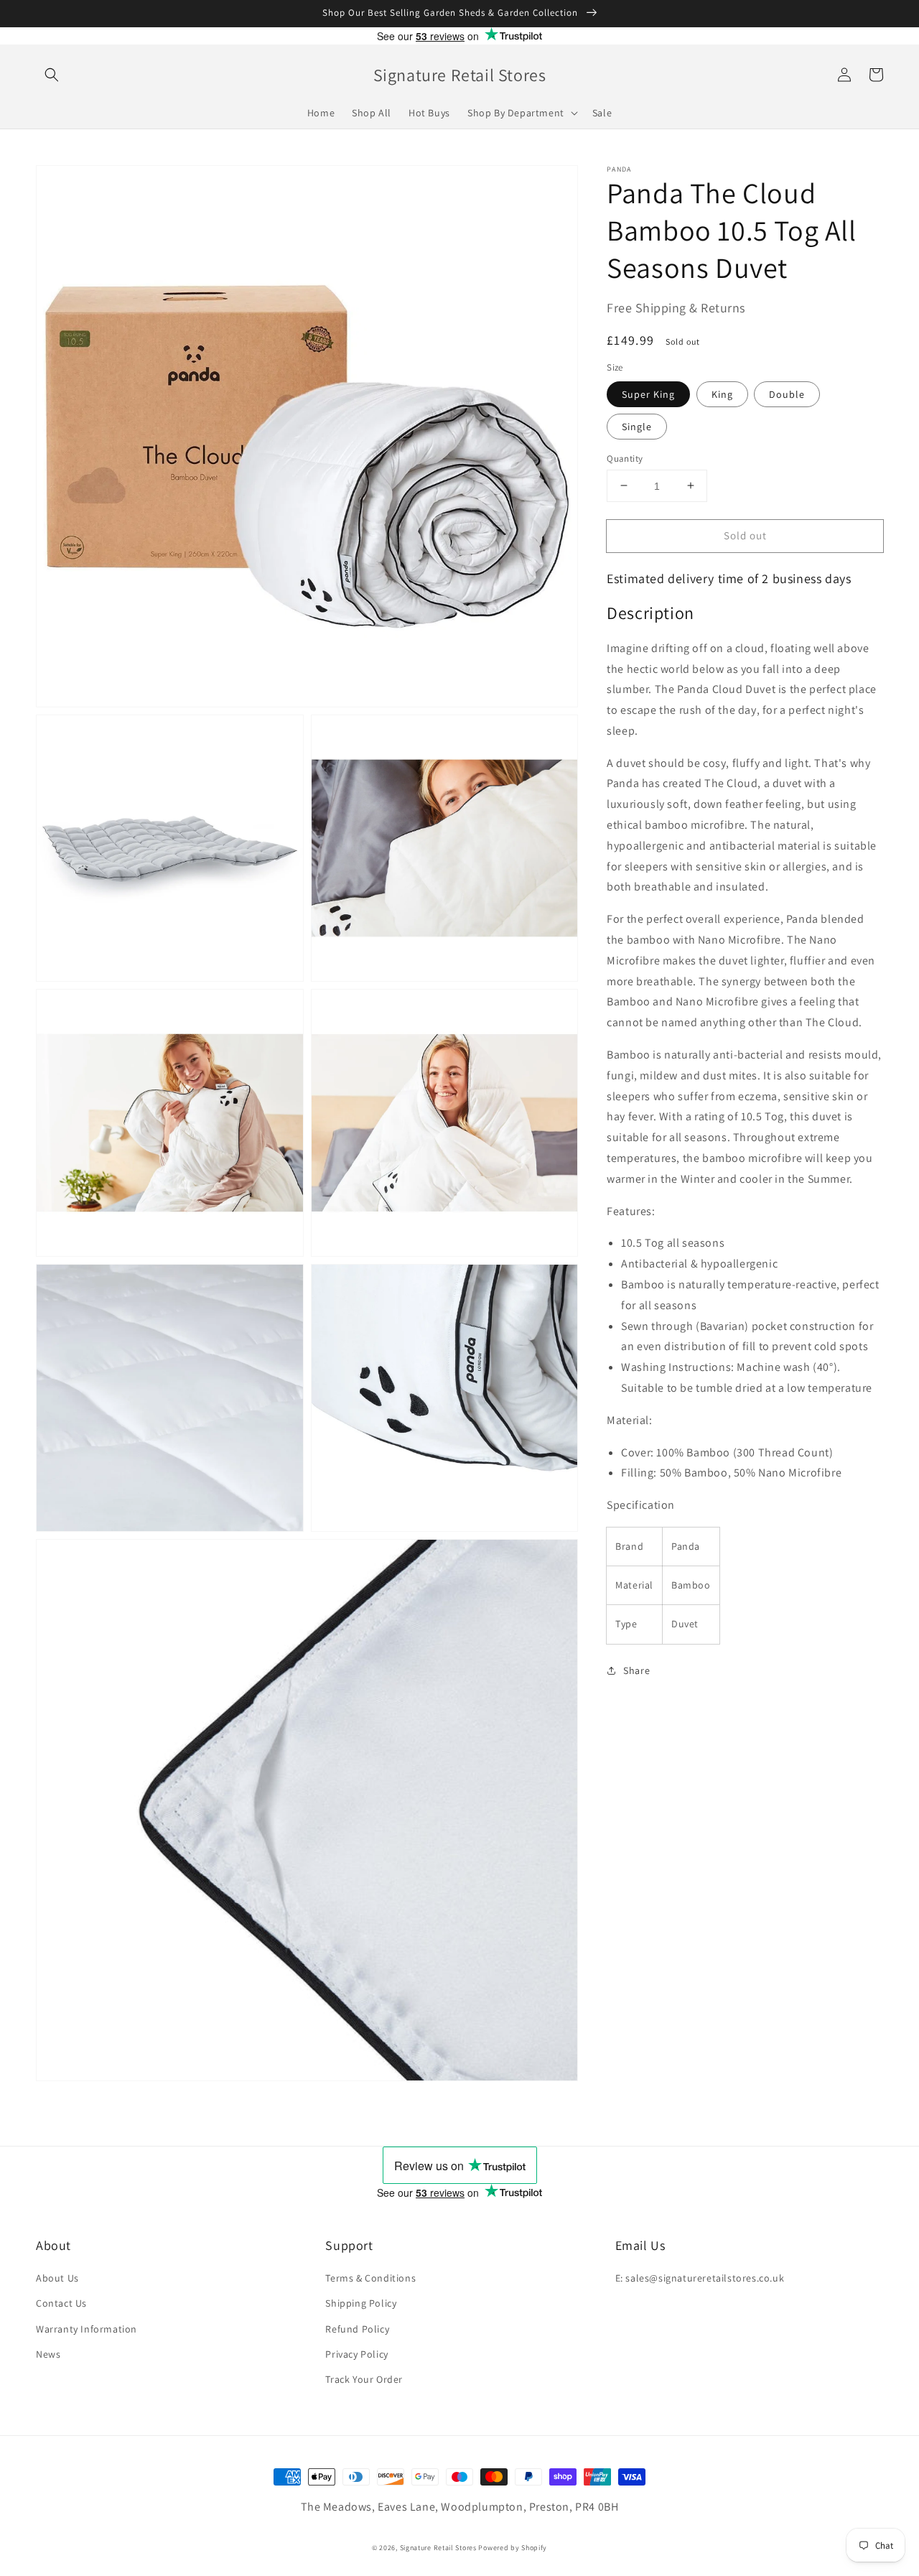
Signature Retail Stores (438, 2548)
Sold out (745, 535)
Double (787, 394)
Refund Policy (357, 2329)
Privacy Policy (356, 2354)
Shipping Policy (361, 2303)
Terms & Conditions (370, 2278)
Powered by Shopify (513, 2548)
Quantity (625, 458)
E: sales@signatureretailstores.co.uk (700, 2278)
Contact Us (61, 2303)
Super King (648, 394)
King (722, 394)
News (48, 2354)
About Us (57, 2278)
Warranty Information (87, 2329)
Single (637, 426)
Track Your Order (364, 2379)
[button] (52, 75)
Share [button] (636, 1670)
